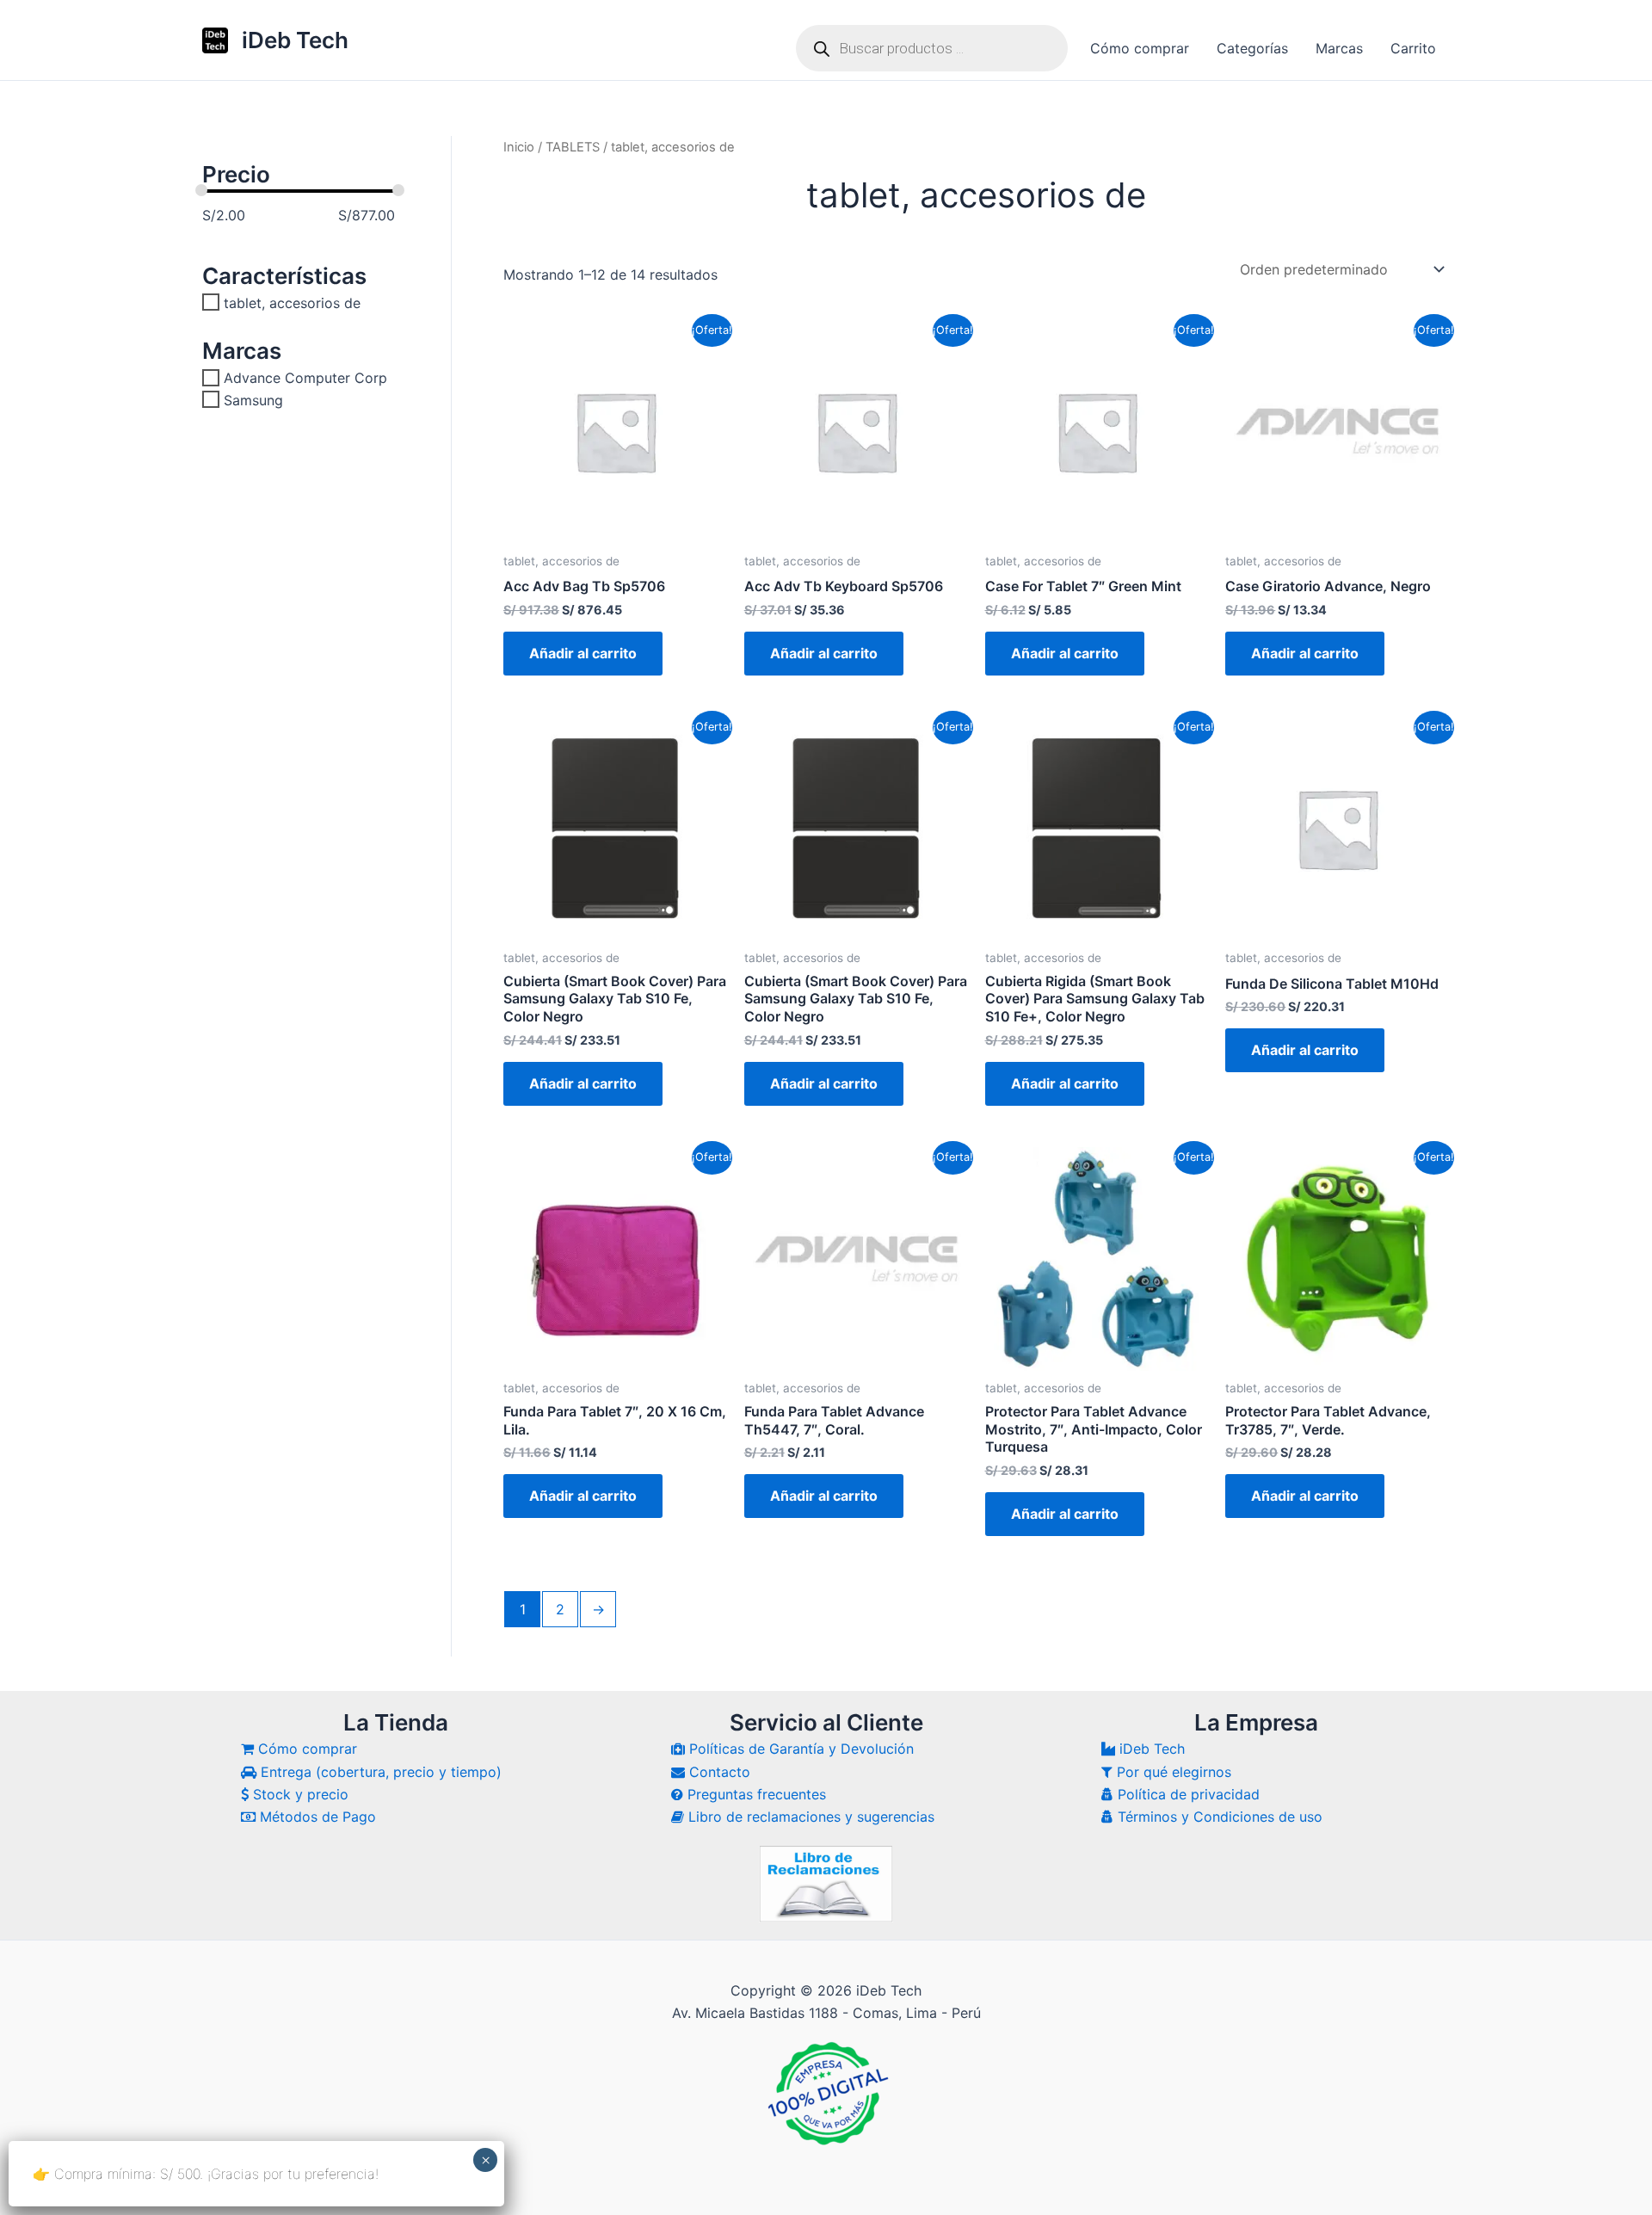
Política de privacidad (1187, 1794)
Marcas (1339, 48)
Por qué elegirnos (1172, 1772)
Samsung (253, 399)
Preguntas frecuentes (755, 1794)
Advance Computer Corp (305, 378)
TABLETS (573, 147)
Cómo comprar (1140, 48)
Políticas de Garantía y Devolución (799, 1749)
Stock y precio (299, 1794)
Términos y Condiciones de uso (1218, 1817)
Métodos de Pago (316, 1817)
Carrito (1413, 48)
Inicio (519, 147)
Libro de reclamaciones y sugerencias (809, 1817)
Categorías (1252, 48)
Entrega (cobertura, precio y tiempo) (379, 1772)
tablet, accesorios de (292, 302)
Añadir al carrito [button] (583, 653)
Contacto (718, 1772)
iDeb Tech (295, 40)
